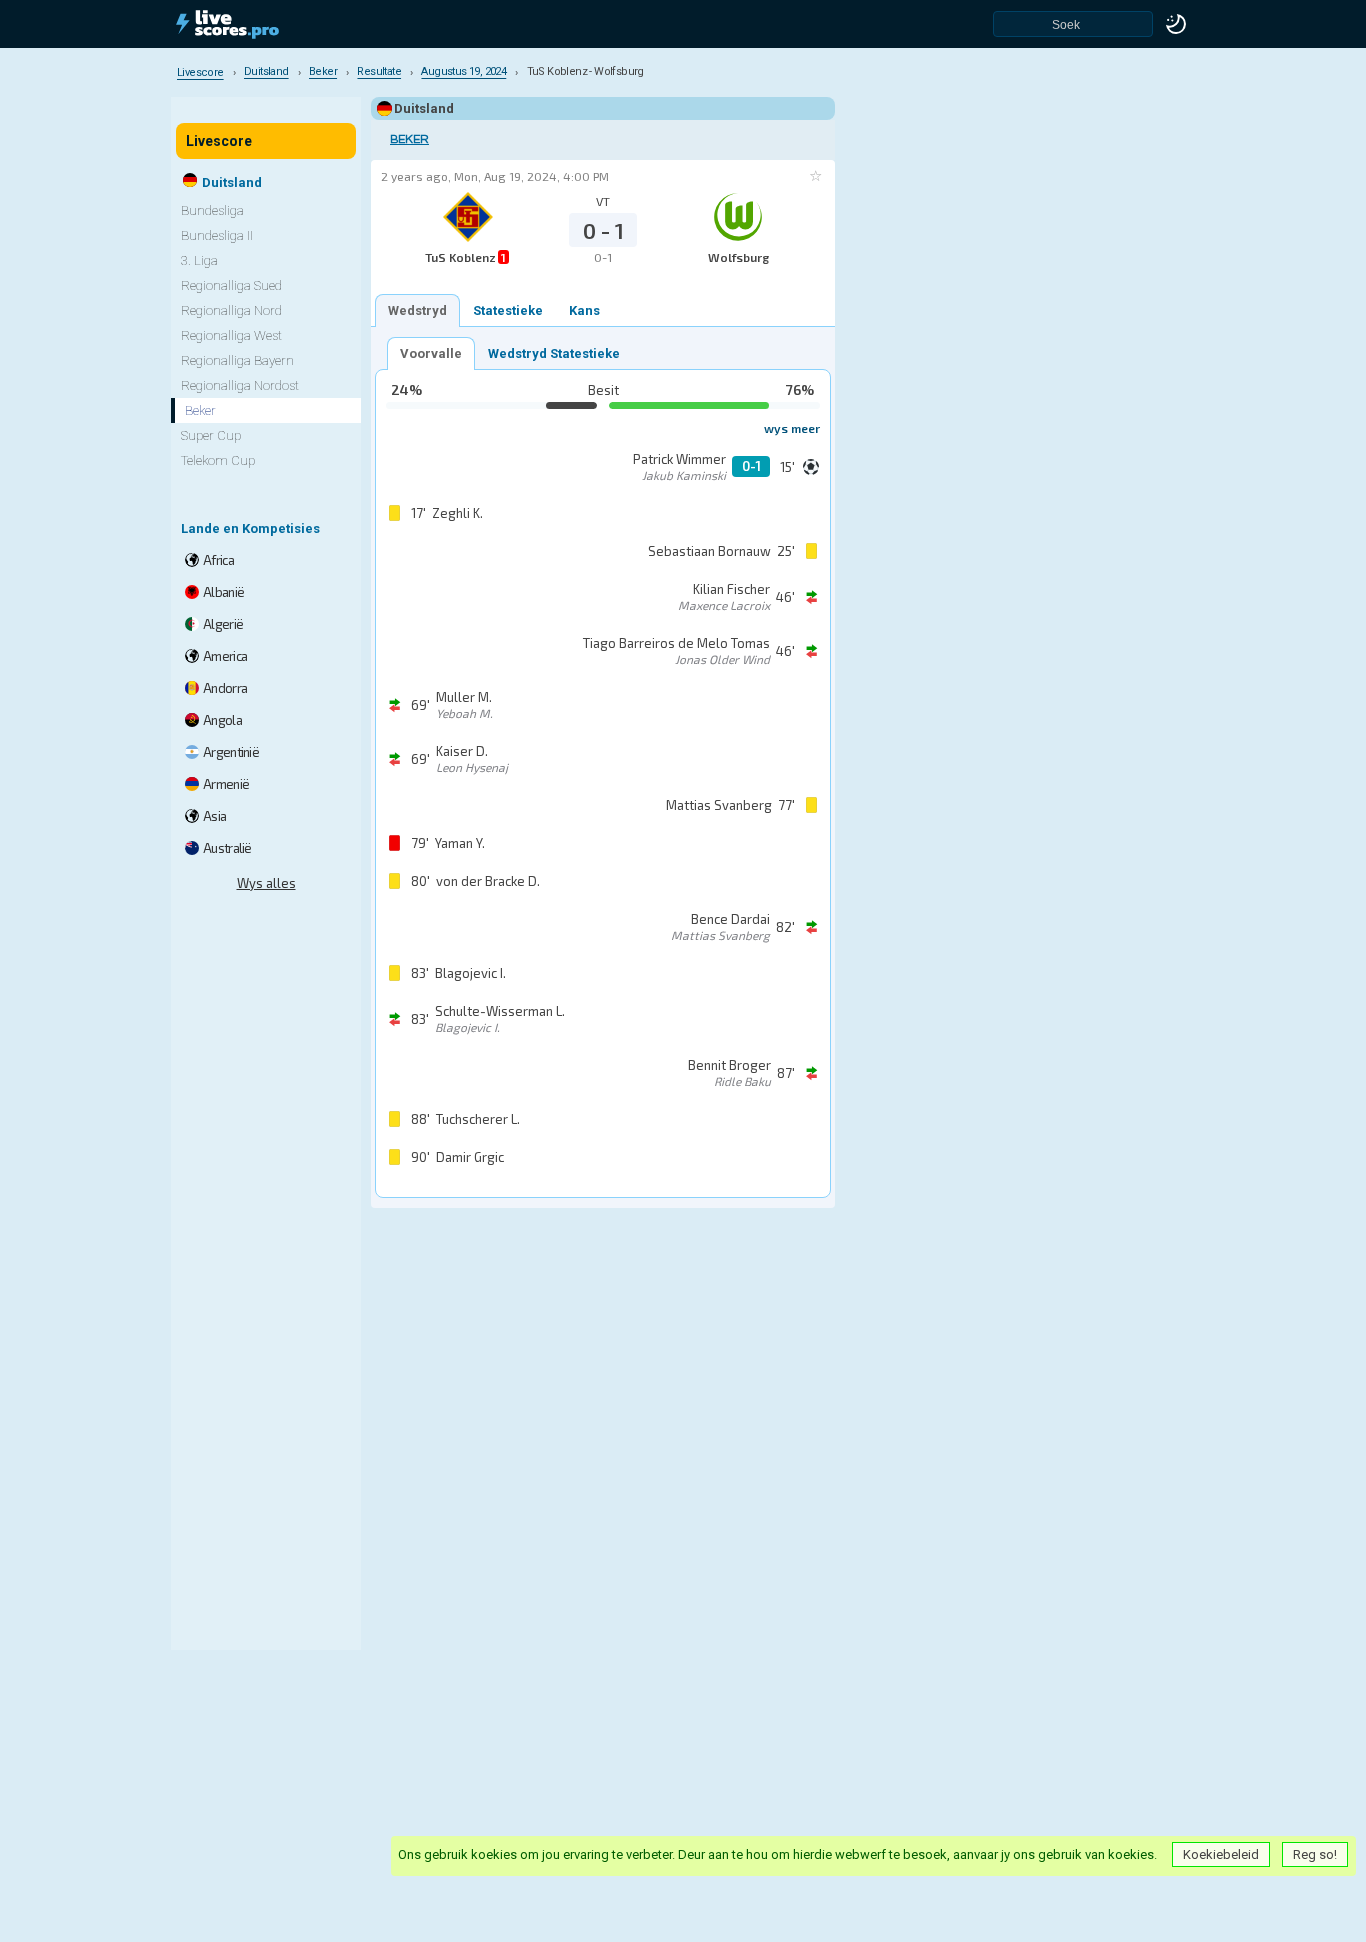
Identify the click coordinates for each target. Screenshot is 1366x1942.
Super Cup (211, 435)
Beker (409, 139)
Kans (584, 310)
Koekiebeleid (1221, 1854)
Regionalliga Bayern (237, 360)
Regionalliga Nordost (240, 385)
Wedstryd (417, 310)
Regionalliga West (231, 335)
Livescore (219, 141)
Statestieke (508, 310)
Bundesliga (212, 210)
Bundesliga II (217, 235)
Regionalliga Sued (231, 285)
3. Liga (199, 260)
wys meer (792, 428)
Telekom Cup (218, 460)
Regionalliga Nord (231, 310)
